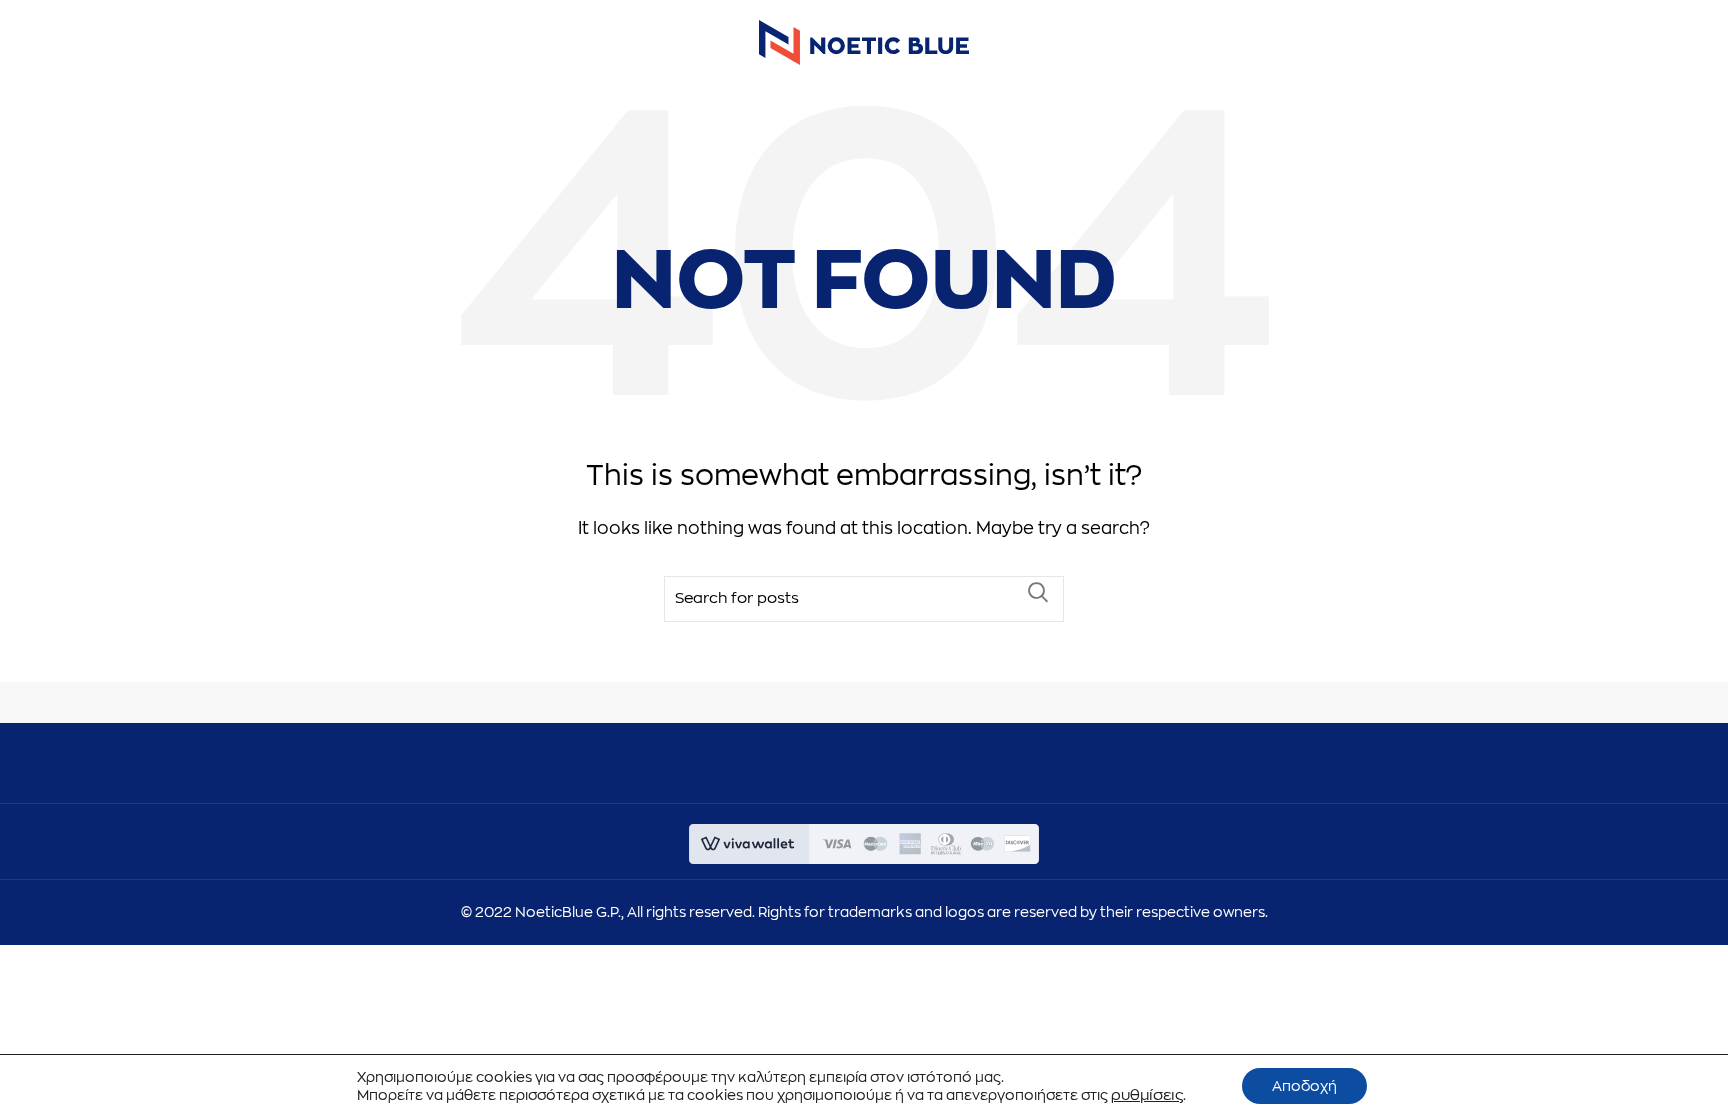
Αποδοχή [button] (1304, 1086)
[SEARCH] (1037, 592)
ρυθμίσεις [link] (1147, 1095)
